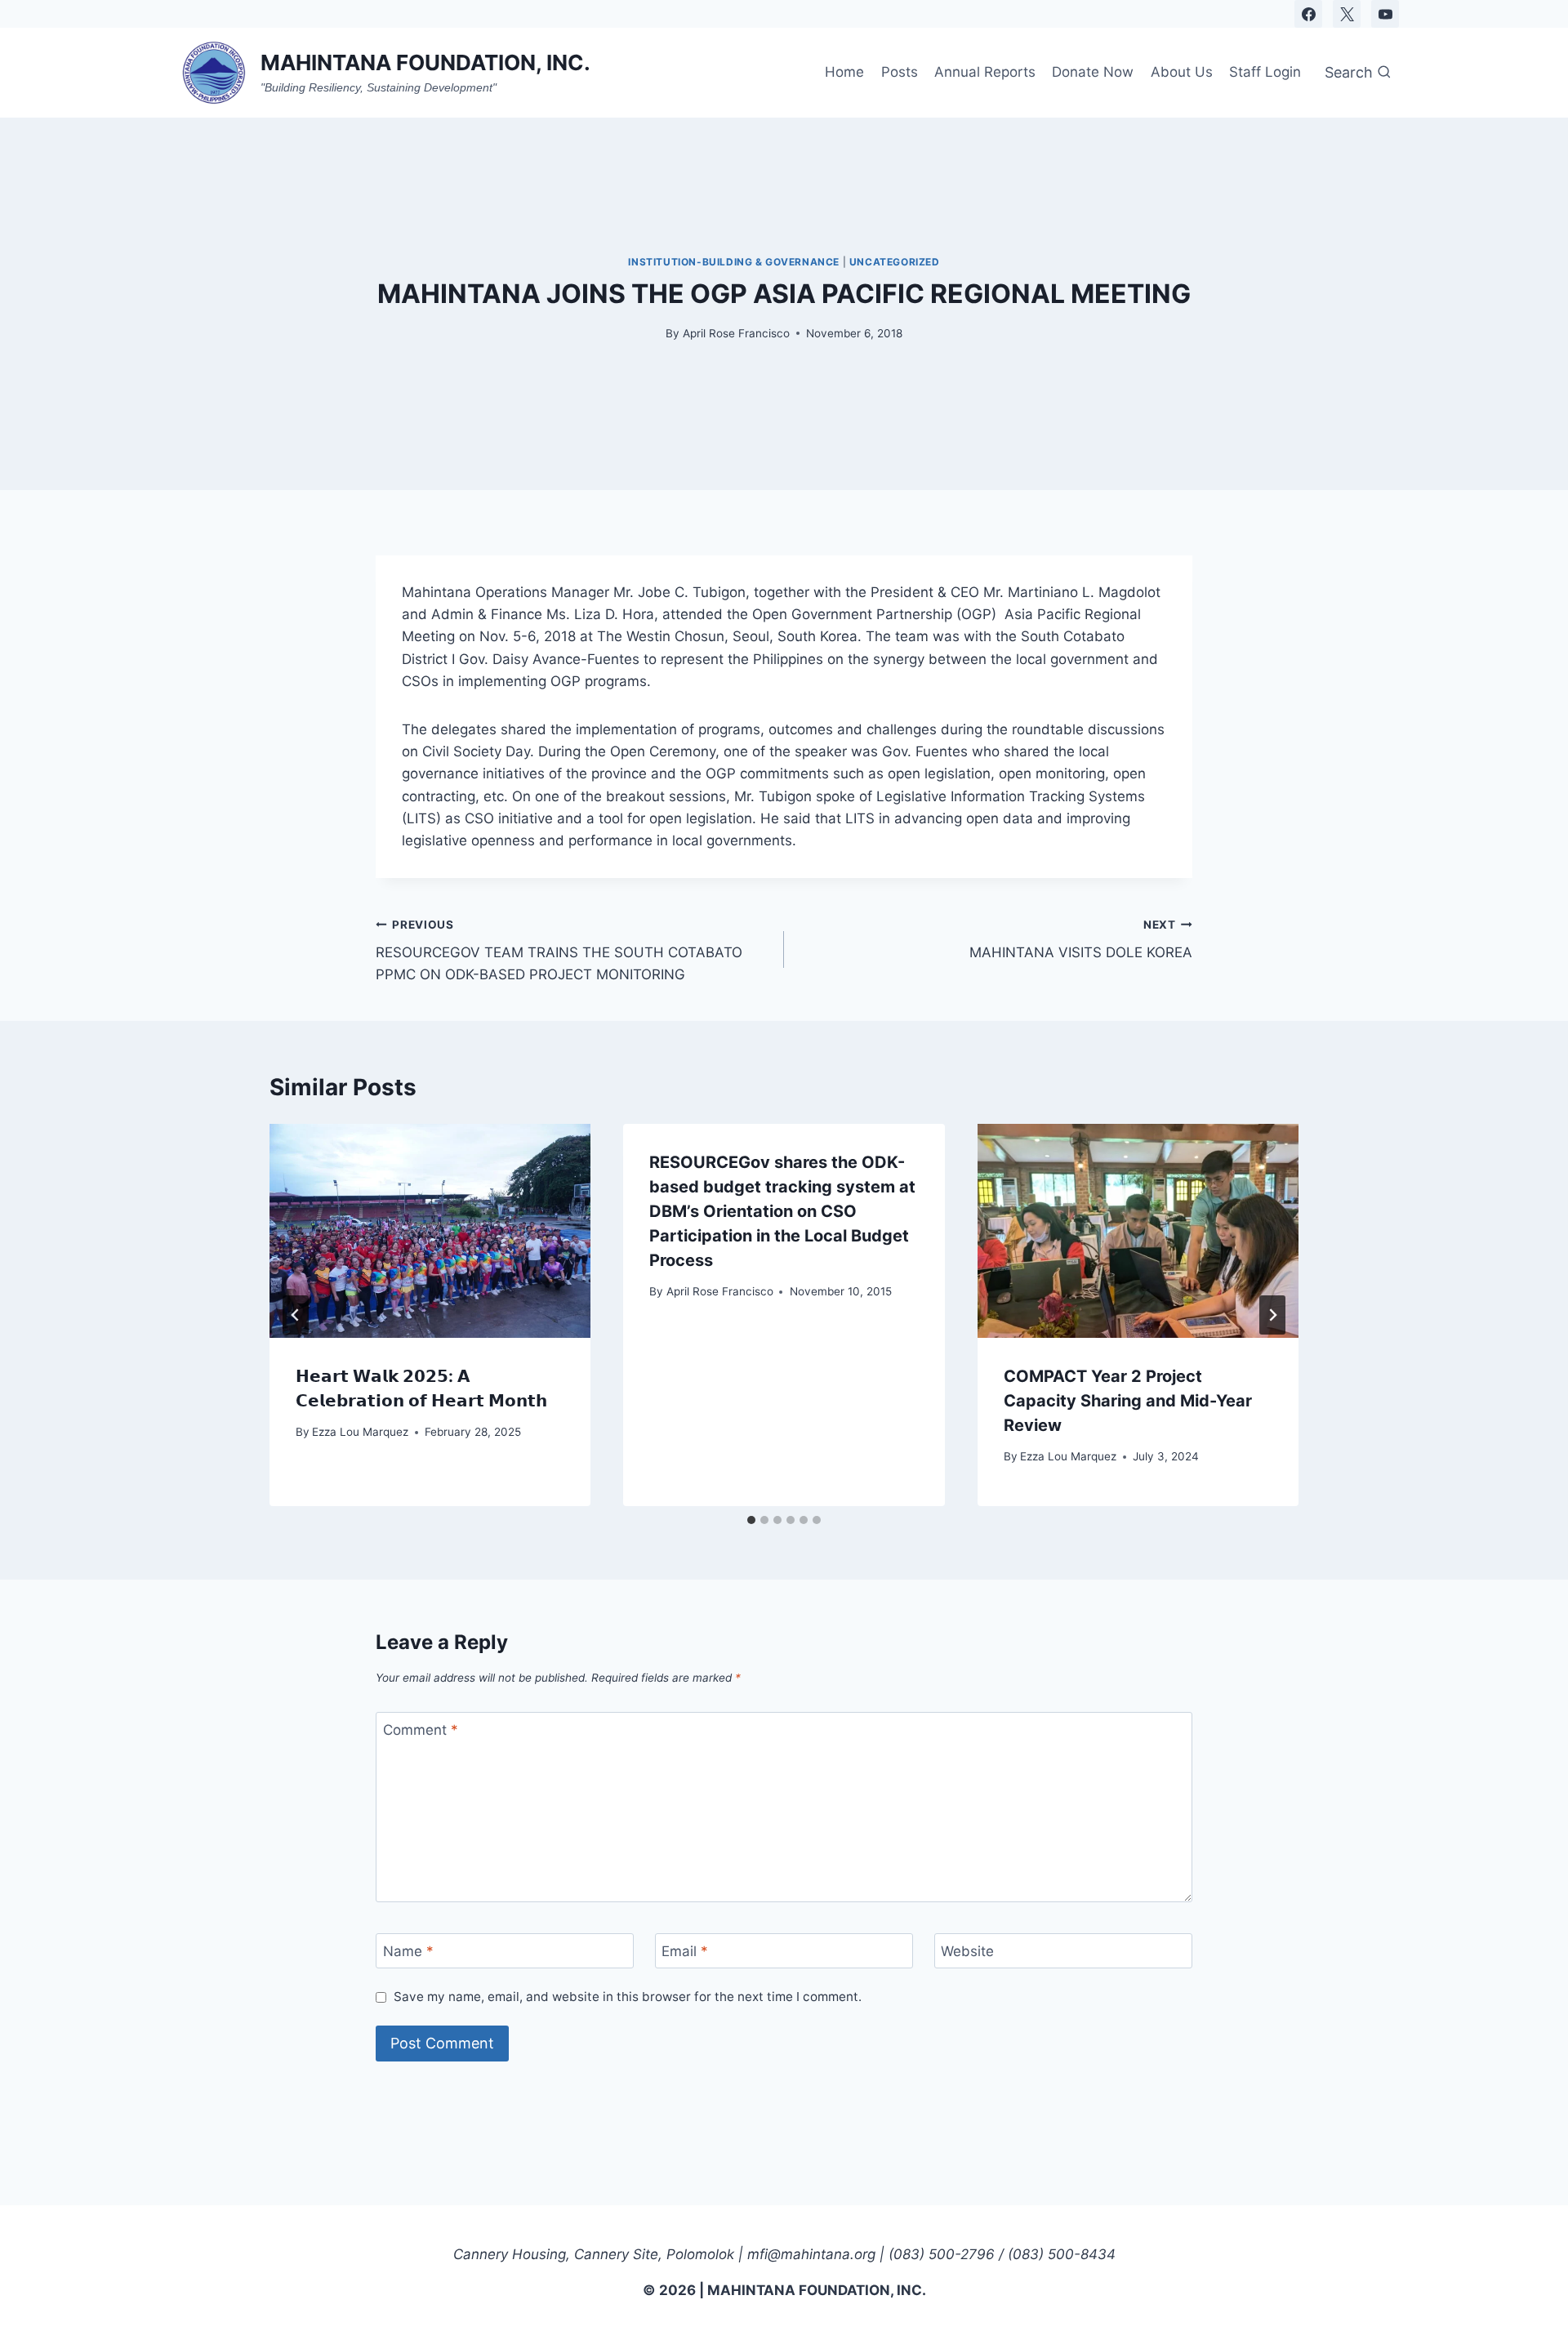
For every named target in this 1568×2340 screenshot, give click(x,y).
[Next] (1272, 1315)
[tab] (751, 1520)
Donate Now (1093, 72)
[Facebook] (1308, 14)
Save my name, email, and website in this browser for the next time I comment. (628, 1997)
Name (408, 1951)
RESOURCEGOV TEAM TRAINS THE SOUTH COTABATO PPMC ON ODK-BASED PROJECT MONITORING (559, 951)
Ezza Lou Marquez (360, 1432)
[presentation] (430, 1231)
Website (967, 1951)
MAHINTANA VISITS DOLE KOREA (1081, 940)
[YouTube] (1385, 14)
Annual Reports (985, 72)
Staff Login (1265, 72)
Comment (421, 1730)
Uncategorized (895, 262)
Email (685, 1951)
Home (844, 72)
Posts (900, 72)
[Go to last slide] (296, 1315)
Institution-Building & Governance (734, 262)
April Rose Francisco (736, 333)
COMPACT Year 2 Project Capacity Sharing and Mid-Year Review (1128, 1401)
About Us (1182, 72)
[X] (1347, 14)
